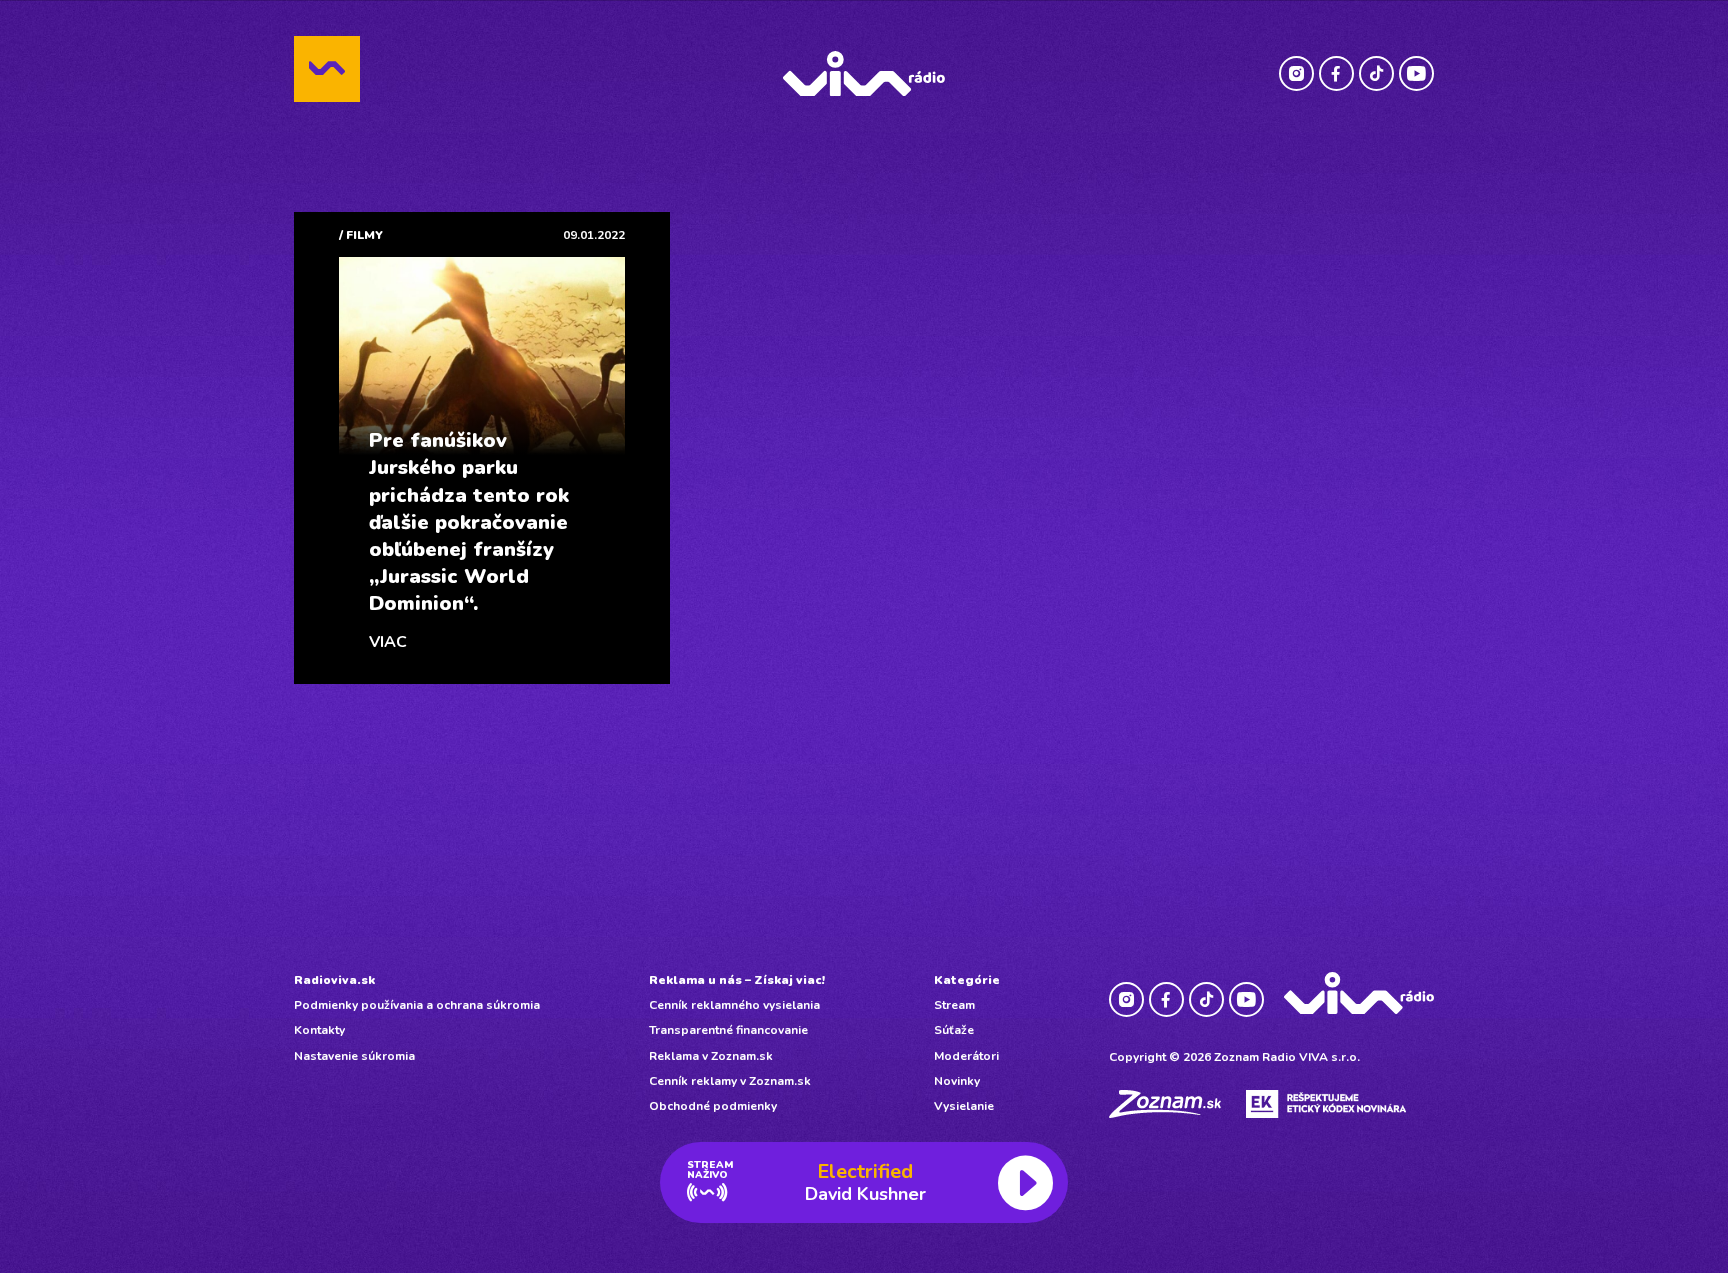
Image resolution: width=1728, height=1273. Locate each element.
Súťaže (954, 1030)
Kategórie (967, 980)
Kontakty (319, 1030)
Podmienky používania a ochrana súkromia (417, 1005)
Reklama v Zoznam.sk (711, 1056)
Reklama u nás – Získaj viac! (737, 980)
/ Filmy (361, 235)
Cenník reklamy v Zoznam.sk (730, 1081)
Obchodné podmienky (713, 1106)
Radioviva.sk (334, 980)
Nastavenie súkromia (354, 1056)
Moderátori (966, 1056)
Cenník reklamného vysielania (734, 1005)
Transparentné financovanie (728, 1030)
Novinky (957, 1081)
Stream (954, 1005)
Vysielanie (964, 1106)
